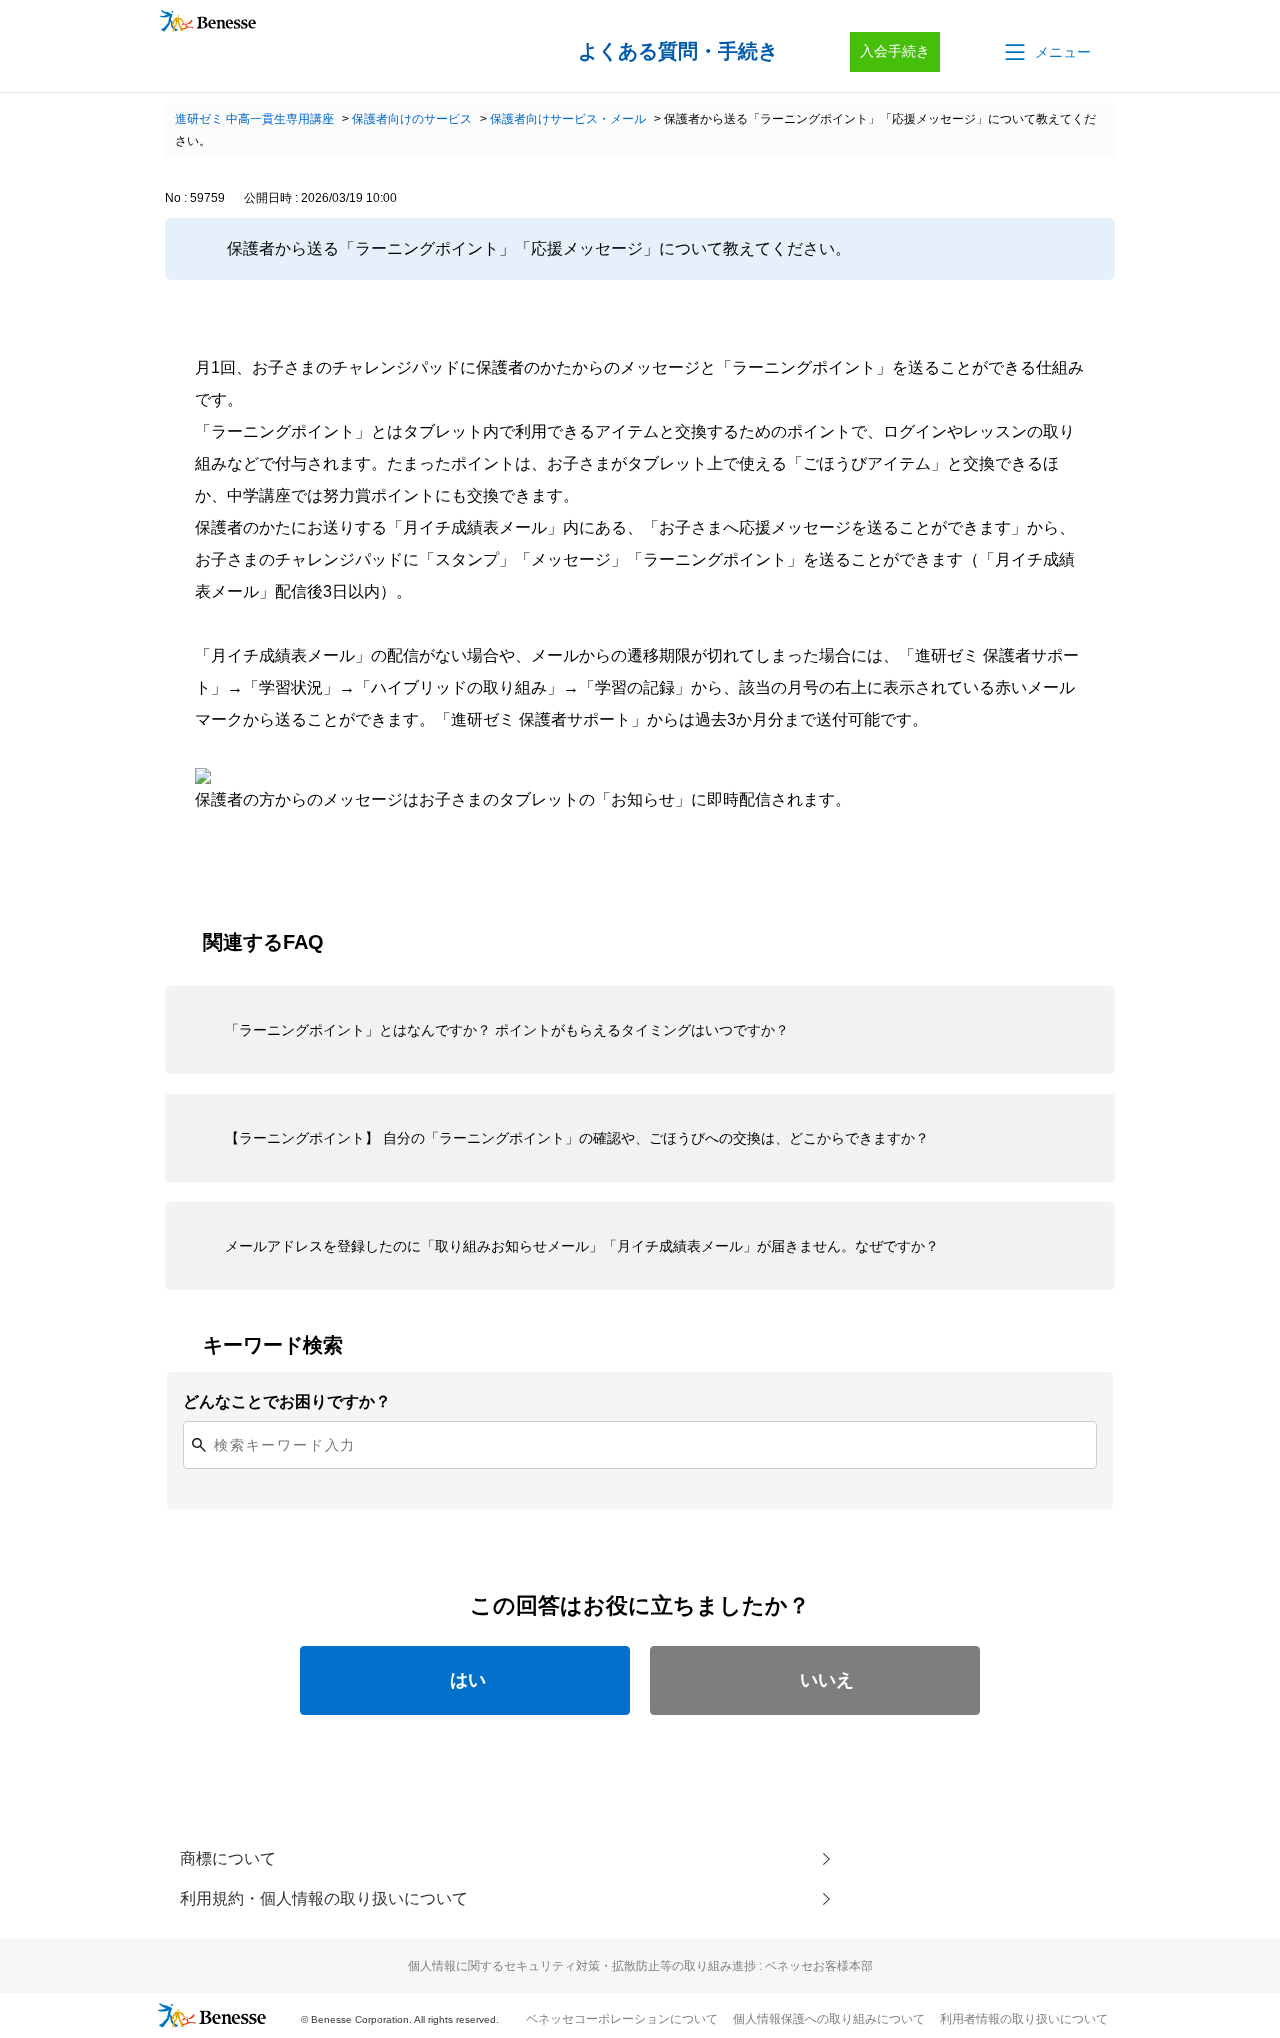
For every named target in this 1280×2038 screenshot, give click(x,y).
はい (468, 1680)
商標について (228, 1858)
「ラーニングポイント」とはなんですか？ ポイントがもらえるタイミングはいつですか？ (507, 1030)
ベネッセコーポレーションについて (622, 2019)
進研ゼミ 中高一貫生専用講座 (254, 119)
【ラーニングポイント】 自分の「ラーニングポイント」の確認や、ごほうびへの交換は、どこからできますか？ (577, 1138)
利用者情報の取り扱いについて (1024, 2019)
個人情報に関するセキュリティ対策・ (640, 1966)
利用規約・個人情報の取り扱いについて (324, 1898)
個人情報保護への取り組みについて (829, 2019)
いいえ (827, 1680)
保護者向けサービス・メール (568, 119)
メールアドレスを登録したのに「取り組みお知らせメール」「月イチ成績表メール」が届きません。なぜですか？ (582, 1246)
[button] (1046, 52)
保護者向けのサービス (412, 119)
